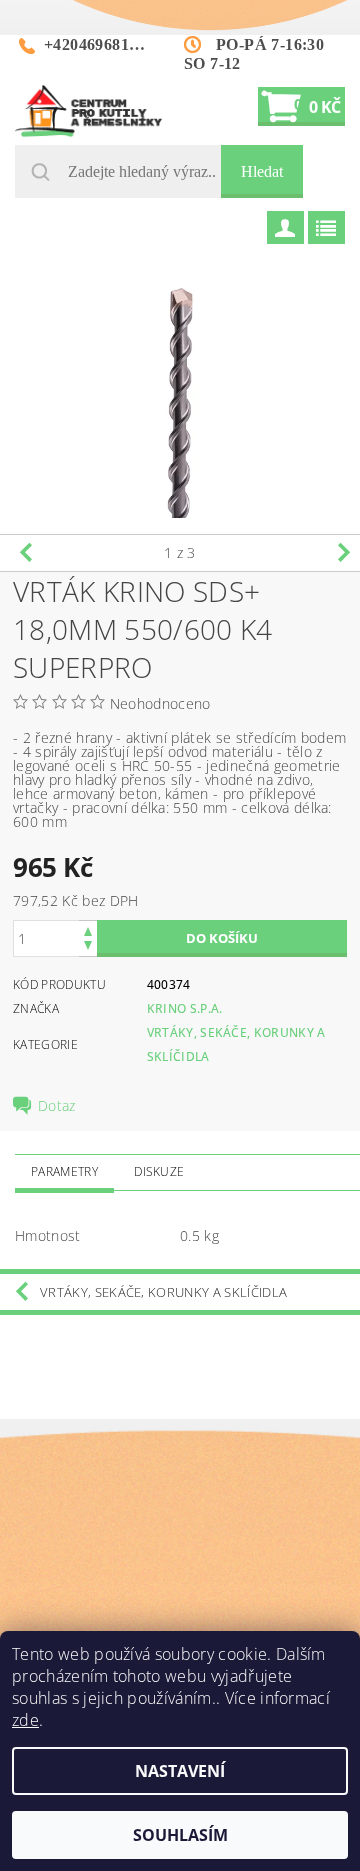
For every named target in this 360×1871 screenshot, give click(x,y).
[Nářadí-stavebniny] (88, 111)
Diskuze (159, 1171)
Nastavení (180, 1771)
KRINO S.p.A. (185, 1008)
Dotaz (57, 1106)
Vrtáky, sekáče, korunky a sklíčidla (163, 1292)
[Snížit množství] (88, 947)
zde (25, 1720)
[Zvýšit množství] (88, 929)
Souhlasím (180, 1835)
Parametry (64, 1171)
